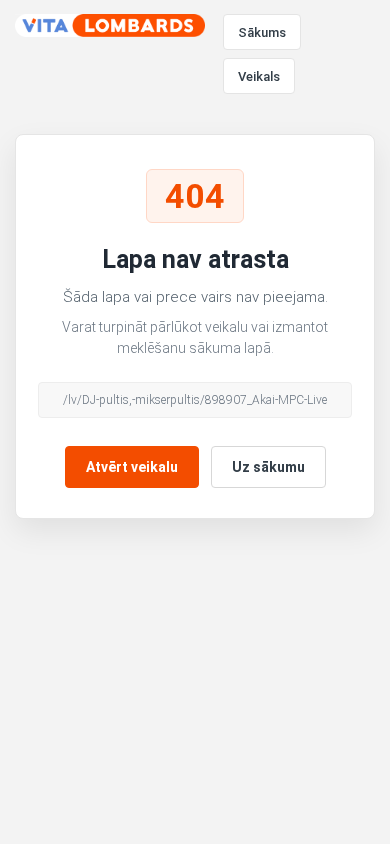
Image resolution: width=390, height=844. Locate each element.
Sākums (262, 32)
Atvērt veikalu (132, 467)
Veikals (259, 76)
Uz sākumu (268, 467)
